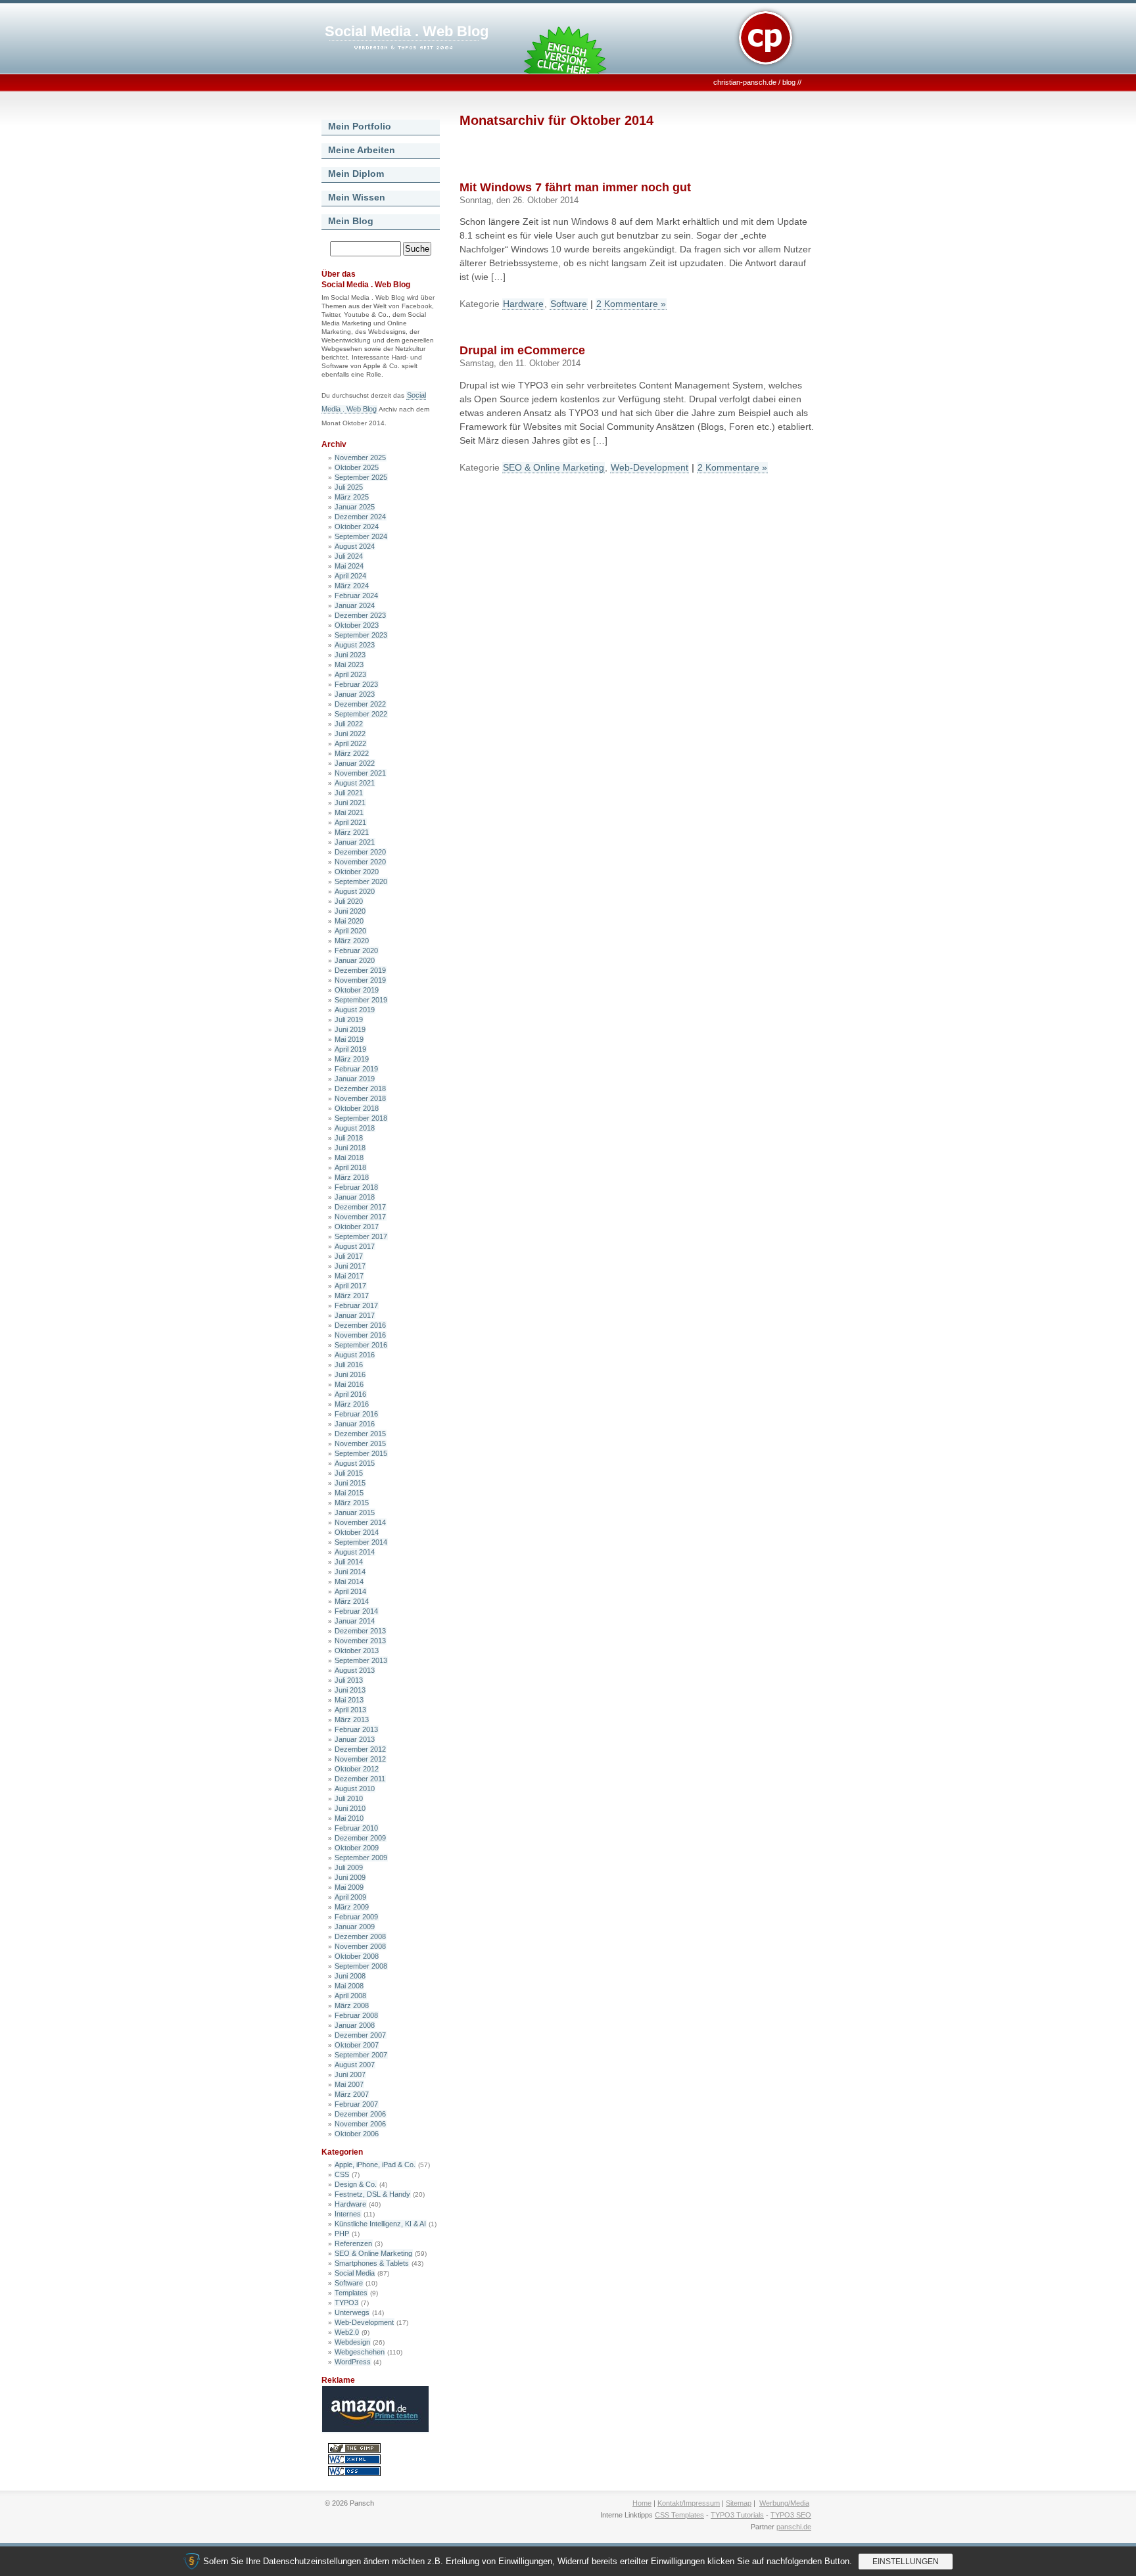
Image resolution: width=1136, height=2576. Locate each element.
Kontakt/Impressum (689, 2503)
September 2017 (361, 1236)
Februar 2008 (356, 2015)
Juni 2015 (350, 1483)
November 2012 (360, 1759)
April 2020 (350, 931)
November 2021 (360, 773)
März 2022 (352, 753)
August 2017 (355, 1246)
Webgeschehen (360, 2352)
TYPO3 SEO (791, 2515)
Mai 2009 (349, 1887)
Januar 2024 (355, 605)
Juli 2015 (349, 1473)
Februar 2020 (356, 950)
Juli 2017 (349, 1256)
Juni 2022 (350, 734)
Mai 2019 (349, 1039)
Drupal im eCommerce (522, 350)
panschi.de (794, 2527)
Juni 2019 (350, 1029)
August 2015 (355, 1463)
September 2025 (361, 477)
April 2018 (350, 1167)
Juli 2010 (349, 1798)
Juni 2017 (350, 1266)
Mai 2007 (349, 2084)
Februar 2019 (356, 1069)
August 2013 (355, 1670)
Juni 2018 (350, 1148)
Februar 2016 (356, 1414)
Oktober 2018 (357, 1108)
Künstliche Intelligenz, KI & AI (380, 2224)
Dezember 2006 (360, 2114)
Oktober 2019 (357, 990)
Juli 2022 (349, 724)
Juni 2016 (350, 1374)
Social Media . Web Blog (407, 31)
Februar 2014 (356, 1611)
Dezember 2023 (360, 615)
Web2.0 (347, 2332)
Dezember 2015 (360, 1434)
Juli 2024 (349, 556)
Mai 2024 (349, 566)
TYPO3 (346, 2303)
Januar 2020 (355, 960)
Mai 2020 (349, 921)
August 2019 (355, 1010)
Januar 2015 (355, 1512)
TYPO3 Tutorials (737, 2515)
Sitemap (739, 2503)
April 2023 (350, 674)
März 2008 (352, 2005)
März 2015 (352, 1503)
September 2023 (361, 635)
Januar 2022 (355, 763)
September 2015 (361, 1453)
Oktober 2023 (357, 625)
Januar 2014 (355, 1621)
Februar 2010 (356, 1828)
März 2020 (352, 941)
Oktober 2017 (357, 1227)
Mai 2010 (349, 1818)
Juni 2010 (350, 1808)
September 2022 (361, 714)
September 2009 (361, 1858)
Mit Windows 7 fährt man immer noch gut (575, 187)
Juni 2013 (350, 1690)
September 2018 (361, 1118)
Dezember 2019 (360, 970)
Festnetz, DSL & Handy (372, 2194)
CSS (342, 2174)
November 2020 (360, 862)
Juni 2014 (350, 1572)
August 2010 (355, 1789)
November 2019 (360, 980)
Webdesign (352, 2342)
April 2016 (350, 1394)
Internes (348, 2214)
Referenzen (353, 2243)
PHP (342, 2234)
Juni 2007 (350, 2074)
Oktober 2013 (357, 1651)
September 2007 (361, 2055)
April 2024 (350, 576)
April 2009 (350, 1897)
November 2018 (360, 1098)
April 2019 (350, 1049)
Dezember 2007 (360, 2035)
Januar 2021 (355, 842)
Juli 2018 (349, 1138)
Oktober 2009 (357, 1848)
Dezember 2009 (360, 1838)
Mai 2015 (349, 1493)
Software (349, 2283)
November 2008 (360, 1946)
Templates (351, 2293)
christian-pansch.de (745, 82)
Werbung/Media (784, 2503)
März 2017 (352, 1296)
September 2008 (361, 1966)
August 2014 (355, 1552)
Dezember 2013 (360, 1631)
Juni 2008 (350, 1976)
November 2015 (360, 1443)
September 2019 (361, 1000)
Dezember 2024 (360, 517)
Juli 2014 (349, 1562)
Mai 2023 (349, 665)
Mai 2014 (349, 1581)
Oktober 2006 (357, 2134)
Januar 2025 (355, 507)
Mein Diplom (356, 174)
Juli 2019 (349, 1019)
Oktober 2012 (357, 1769)
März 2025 (352, 497)
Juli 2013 (349, 1680)
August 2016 (355, 1355)
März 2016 (352, 1404)
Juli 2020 (349, 901)
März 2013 (352, 1720)
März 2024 (352, 586)
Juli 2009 (349, 1867)
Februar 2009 (356, 1917)
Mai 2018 (349, 1158)
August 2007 (355, 2065)
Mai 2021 (349, 812)
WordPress (353, 2362)
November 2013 (360, 1641)
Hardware (350, 2204)
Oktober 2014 (357, 1532)
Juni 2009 (350, 1877)
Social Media (355, 2273)
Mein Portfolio (360, 126)
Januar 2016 (355, 1424)
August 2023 (355, 645)
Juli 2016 (349, 1365)
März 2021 (352, 832)
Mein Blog (351, 221)
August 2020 (355, 891)
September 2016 (361, 1345)
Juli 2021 (349, 793)
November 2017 (360, 1217)
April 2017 (350, 1286)
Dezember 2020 (360, 852)
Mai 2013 (349, 1700)
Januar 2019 (355, 1079)
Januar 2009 (355, 1927)
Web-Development (364, 2322)
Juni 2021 (350, 803)
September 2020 (361, 881)
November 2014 (360, 1522)
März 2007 (352, 2094)
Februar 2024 (356, 596)
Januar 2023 (355, 694)
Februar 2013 (356, 1729)
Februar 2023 (356, 684)
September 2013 (361, 1660)
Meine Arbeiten (362, 150)
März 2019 (352, 1059)
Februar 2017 (356, 1305)
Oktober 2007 (357, 2045)
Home (642, 2503)
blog (789, 82)
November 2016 (360, 1335)
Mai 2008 (349, 1986)
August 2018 (355, 1128)
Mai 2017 (349, 1276)
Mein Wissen (357, 197)
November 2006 (360, 2124)
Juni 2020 (350, 911)
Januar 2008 (355, 2025)
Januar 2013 (355, 1739)
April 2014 (350, 1591)
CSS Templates (679, 2515)
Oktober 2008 (357, 1956)
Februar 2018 (356, 1187)
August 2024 (355, 546)
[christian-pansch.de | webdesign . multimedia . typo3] (765, 69)
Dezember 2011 (360, 1779)
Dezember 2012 (360, 1749)
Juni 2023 (350, 655)
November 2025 (360, 457)
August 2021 (355, 783)
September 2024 (361, 536)
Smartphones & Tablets (372, 2263)
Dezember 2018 (360, 1089)
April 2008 (350, 1996)
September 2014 (361, 1542)
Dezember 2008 (360, 1936)
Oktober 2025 (357, 467)
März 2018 (352, 1177)
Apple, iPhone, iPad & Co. (375, 2165)
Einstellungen (906, 2562)
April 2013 (350, 1710)
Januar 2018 (355, 1197)
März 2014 (352, 1601)
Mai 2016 (349, 1384)
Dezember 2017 (360, 1207)
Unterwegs (352, 2312)
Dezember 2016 (360, 1325)
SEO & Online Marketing (373, 2253)
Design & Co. (356, 2184)
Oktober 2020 (357, 872)
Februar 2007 (356, 2104)
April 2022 (350, 743)
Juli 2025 (349, 487)
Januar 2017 (355, 1315)
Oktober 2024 (357, 527)
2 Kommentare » (631, 304)
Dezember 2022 (360, 704)
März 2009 (352, 1907)
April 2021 (350, 822)
